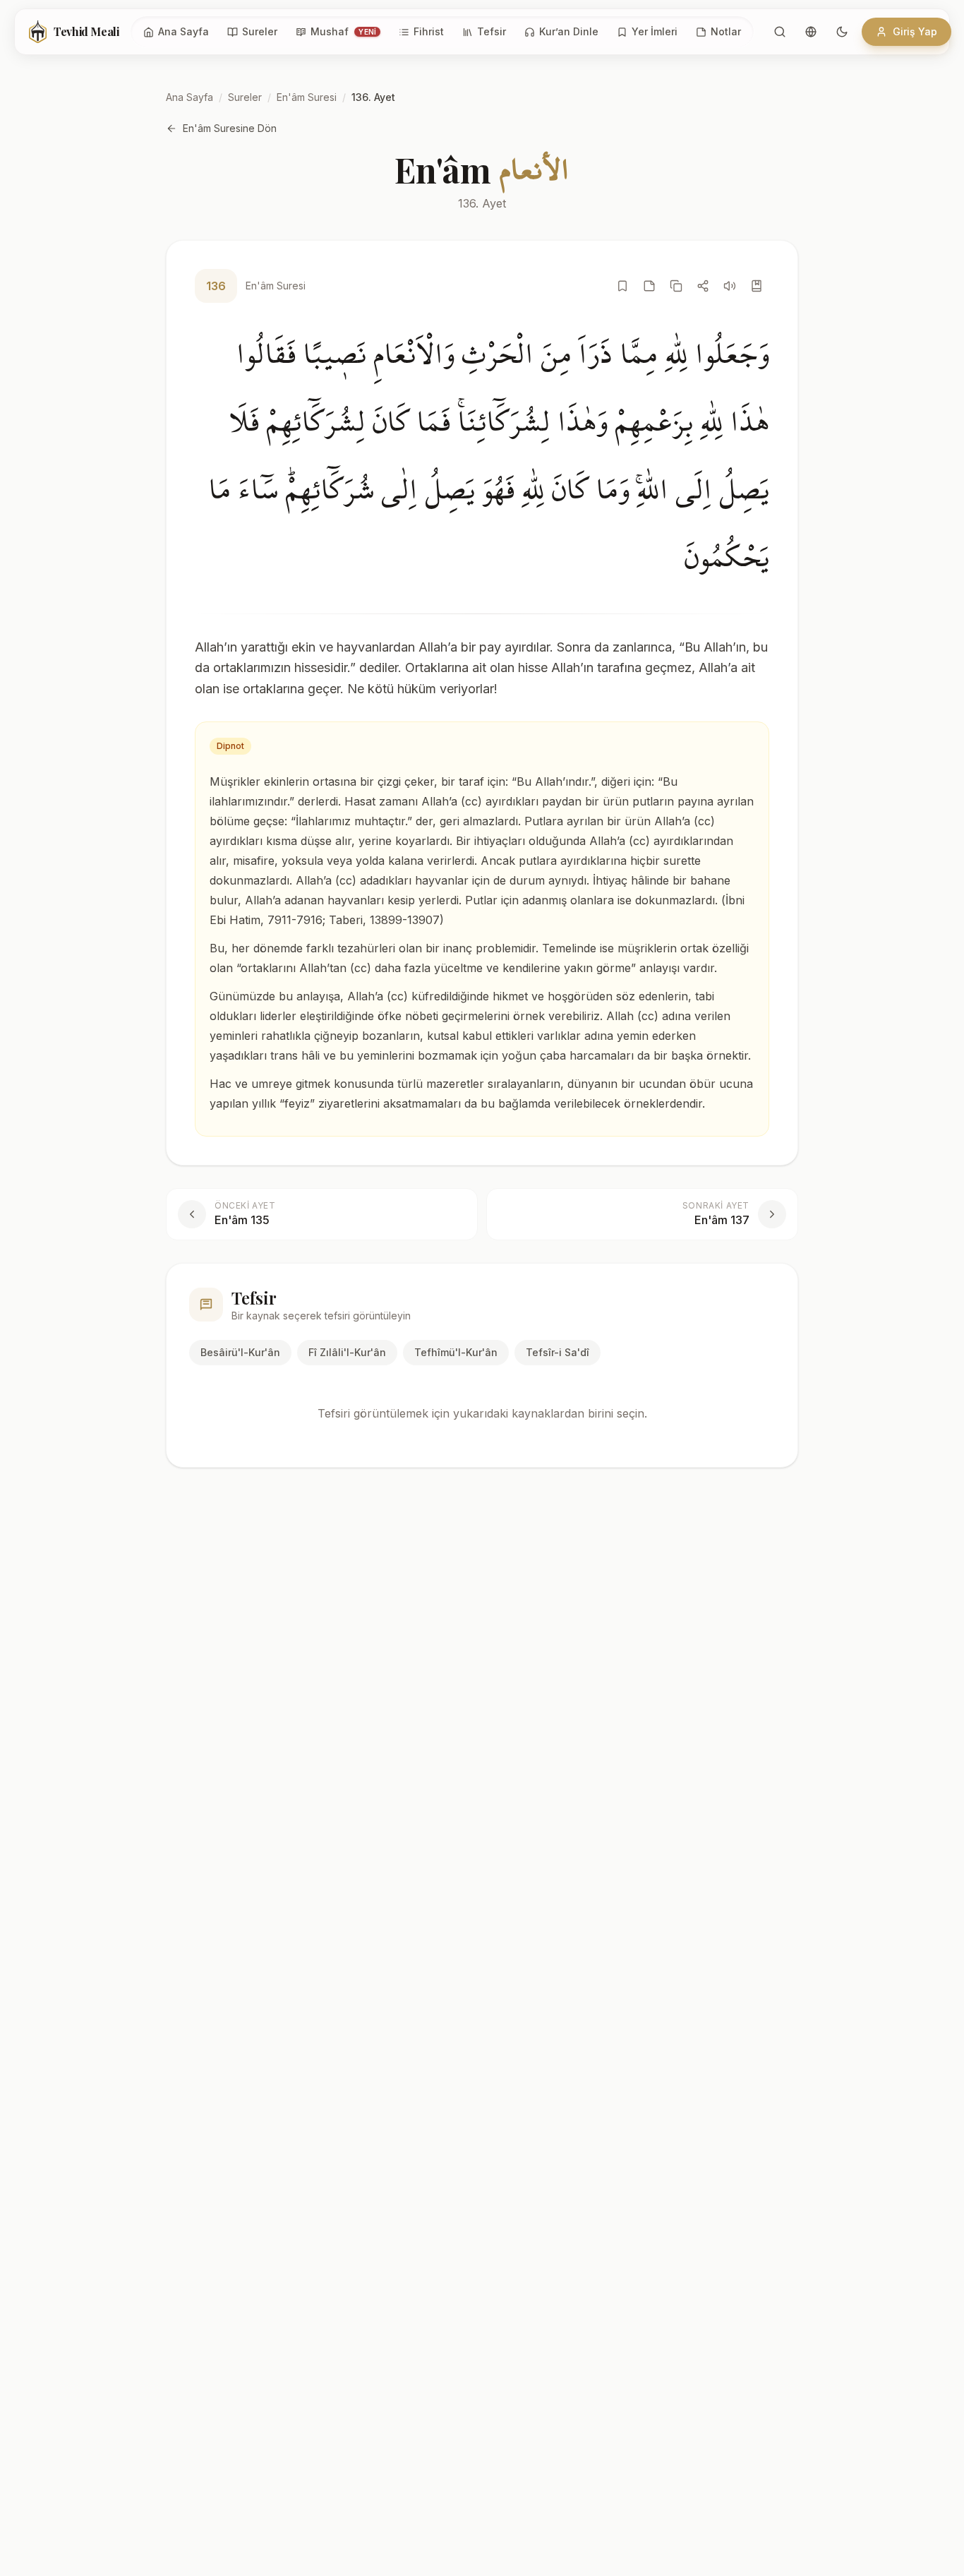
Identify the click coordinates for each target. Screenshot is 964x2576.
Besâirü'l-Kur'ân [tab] (240, 1352)
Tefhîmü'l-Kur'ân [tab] (456, 1352)
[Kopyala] (676, 286)
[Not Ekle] (649, 286)
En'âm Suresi (307, 97)
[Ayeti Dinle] (730, 286)
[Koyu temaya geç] (842, 32)
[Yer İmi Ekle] (622, 286)
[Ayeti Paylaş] (703, 286)
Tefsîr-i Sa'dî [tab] (558, 1352)
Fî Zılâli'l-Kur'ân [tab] (347, 1352)
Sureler (245, 97)
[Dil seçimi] (811, 32)
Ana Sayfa (189, 97)
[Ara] (780, 32)
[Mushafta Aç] (757, 286)
